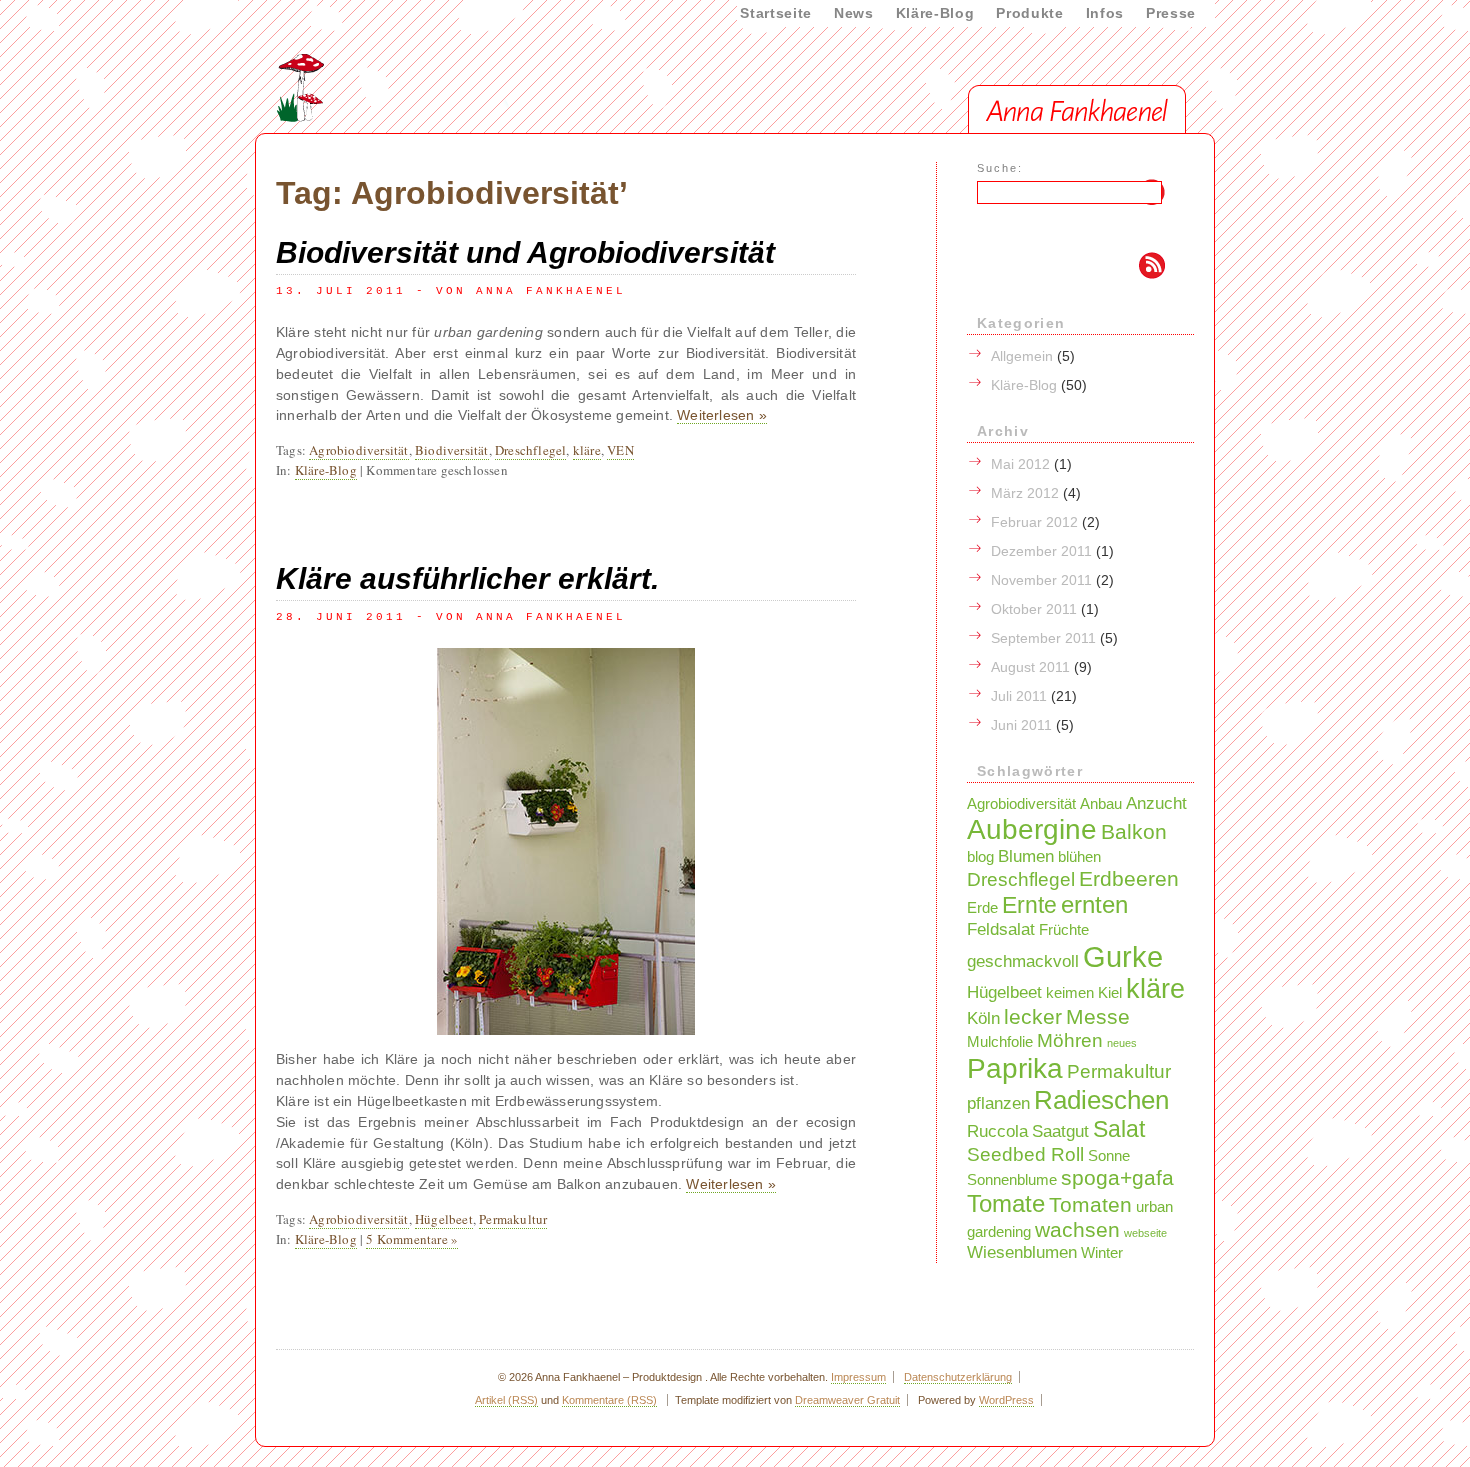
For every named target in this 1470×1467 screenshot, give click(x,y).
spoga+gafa (1117, 1177)
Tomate (1006, 1203)
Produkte (1029, 13)
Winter (1102, 1253)
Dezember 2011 (1041, 551)
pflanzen (998, 1103)
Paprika (1015, 1068)
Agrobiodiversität (358, 450)
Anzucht (1156, 803)
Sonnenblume (1012, 1180)
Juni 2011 (1021, 725)
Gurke (1123, 956)
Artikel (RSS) (506, 1400)
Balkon (1134, 831)
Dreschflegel (530, 450)
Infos (1105, 13)
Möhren (1070, 1040)
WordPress (1006, 1400)
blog (980, 857)
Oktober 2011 (1034, 609)
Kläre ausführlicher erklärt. (467, 578)
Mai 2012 (1020, 464)
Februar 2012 (1034, 522)
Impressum (858, 1377)
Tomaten (1090, 1204)
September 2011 (1043, 638)
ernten (1094, 904)
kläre (587, 450)
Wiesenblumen (1022, 1252)
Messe (1098, 1016)
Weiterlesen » (722, 415)
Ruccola (997, 1131)
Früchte (1064, 930)
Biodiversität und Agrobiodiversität (525, 252)
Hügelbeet (444, 1219)
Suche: (1000, 168)
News (854, 13)
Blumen (1026, 856)
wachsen (1077, 1229)
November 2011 (1041, 580)
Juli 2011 (1019, 696)
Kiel (1110, 993)
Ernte (1029, 905)
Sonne (1109, 1156)
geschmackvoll (1023, 961)
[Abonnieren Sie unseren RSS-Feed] (1052, 267)
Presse (1171, 13)
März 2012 (1025, 493)
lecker (1033, 1016)
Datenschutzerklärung (958, 1377)
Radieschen (1101, 1100)
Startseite (776, 13)
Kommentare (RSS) (609, 1400)
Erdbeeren (1129, 878)
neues (1122, 1043)
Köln (983, 1018)
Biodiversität (452, 450)
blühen (1079, 857)
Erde (982, 908)
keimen (1070, 993)
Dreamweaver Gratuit (847, 1400)
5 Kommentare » (412, 1239)
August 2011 (1030, 667)
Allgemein (1022, 356)
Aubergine (1032, 829)
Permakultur (513, 1219)
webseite (1145, 1233)
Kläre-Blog (935, 13)
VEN (620, 450)
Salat (1119, 1129)
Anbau (1101, 804)
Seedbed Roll (1025, 1154)
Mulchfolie (1000, 1042)
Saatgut (1060, 1131)
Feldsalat (1001, 929)
